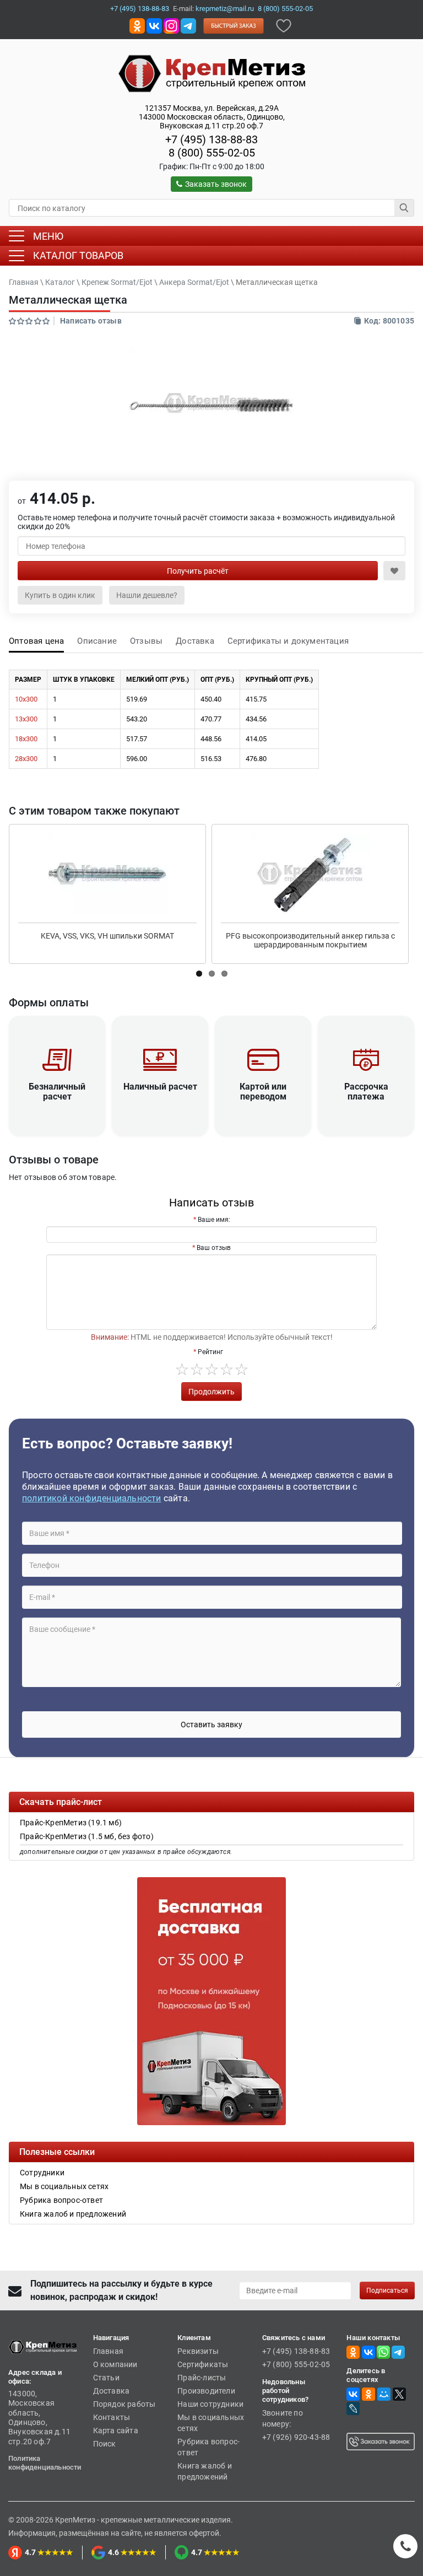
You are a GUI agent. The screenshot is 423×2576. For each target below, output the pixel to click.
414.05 (256, 739)
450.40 (211, 699)
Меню (48, 236)
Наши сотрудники (210, 2404)
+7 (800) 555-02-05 (296, 2364)
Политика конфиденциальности (45, 2463)
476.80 (256, 759)
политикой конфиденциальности (92, 1498)
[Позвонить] (405, 2546)
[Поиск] (404, 208)
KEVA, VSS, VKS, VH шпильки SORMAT (107, 936)
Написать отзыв (91, 321)
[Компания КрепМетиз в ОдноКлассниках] (137, 25)
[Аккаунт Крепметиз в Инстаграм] (171, 25)
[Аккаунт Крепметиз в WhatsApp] (383, 2352)
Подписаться (387, 2291)
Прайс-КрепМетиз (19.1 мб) (71, 1823)
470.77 (211, 719)
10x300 (26, 699)
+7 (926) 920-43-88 (296, 2437)
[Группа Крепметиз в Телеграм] (188, 25)
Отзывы (146, 641)
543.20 (137, 719)
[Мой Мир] (384, 2394)
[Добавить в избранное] (284, 25)
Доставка (195, 641)
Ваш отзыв (214, 1248)
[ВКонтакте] (353, 2394)
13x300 (26, 719)
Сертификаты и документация (288, 641)
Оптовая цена (36, 641)
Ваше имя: (214, 1220)
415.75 (256, 699)
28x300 (26, 759)
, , (212, 117)
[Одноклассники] (368, 2394)
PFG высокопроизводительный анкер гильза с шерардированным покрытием (310, 940)
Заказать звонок (216, 184)
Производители (206, 2391)
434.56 (256, 719)
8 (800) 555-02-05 (285, 9)
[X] (399, 2394)
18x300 (26, 739)
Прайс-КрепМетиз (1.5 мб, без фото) (87, 1836)
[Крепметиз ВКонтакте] (154, 25)
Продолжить (211, 1392)
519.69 (137, 699)
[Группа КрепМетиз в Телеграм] (398, 2352)
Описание (97, 641)
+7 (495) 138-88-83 (140, 9)
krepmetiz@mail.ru (225, 9)
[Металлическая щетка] (211, 403)
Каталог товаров (78, 255)
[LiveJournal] (353, 2408)
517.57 (137, 739)
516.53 (211, 759)
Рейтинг (210, 1352)
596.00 (137, 759)
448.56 (211, 739)
